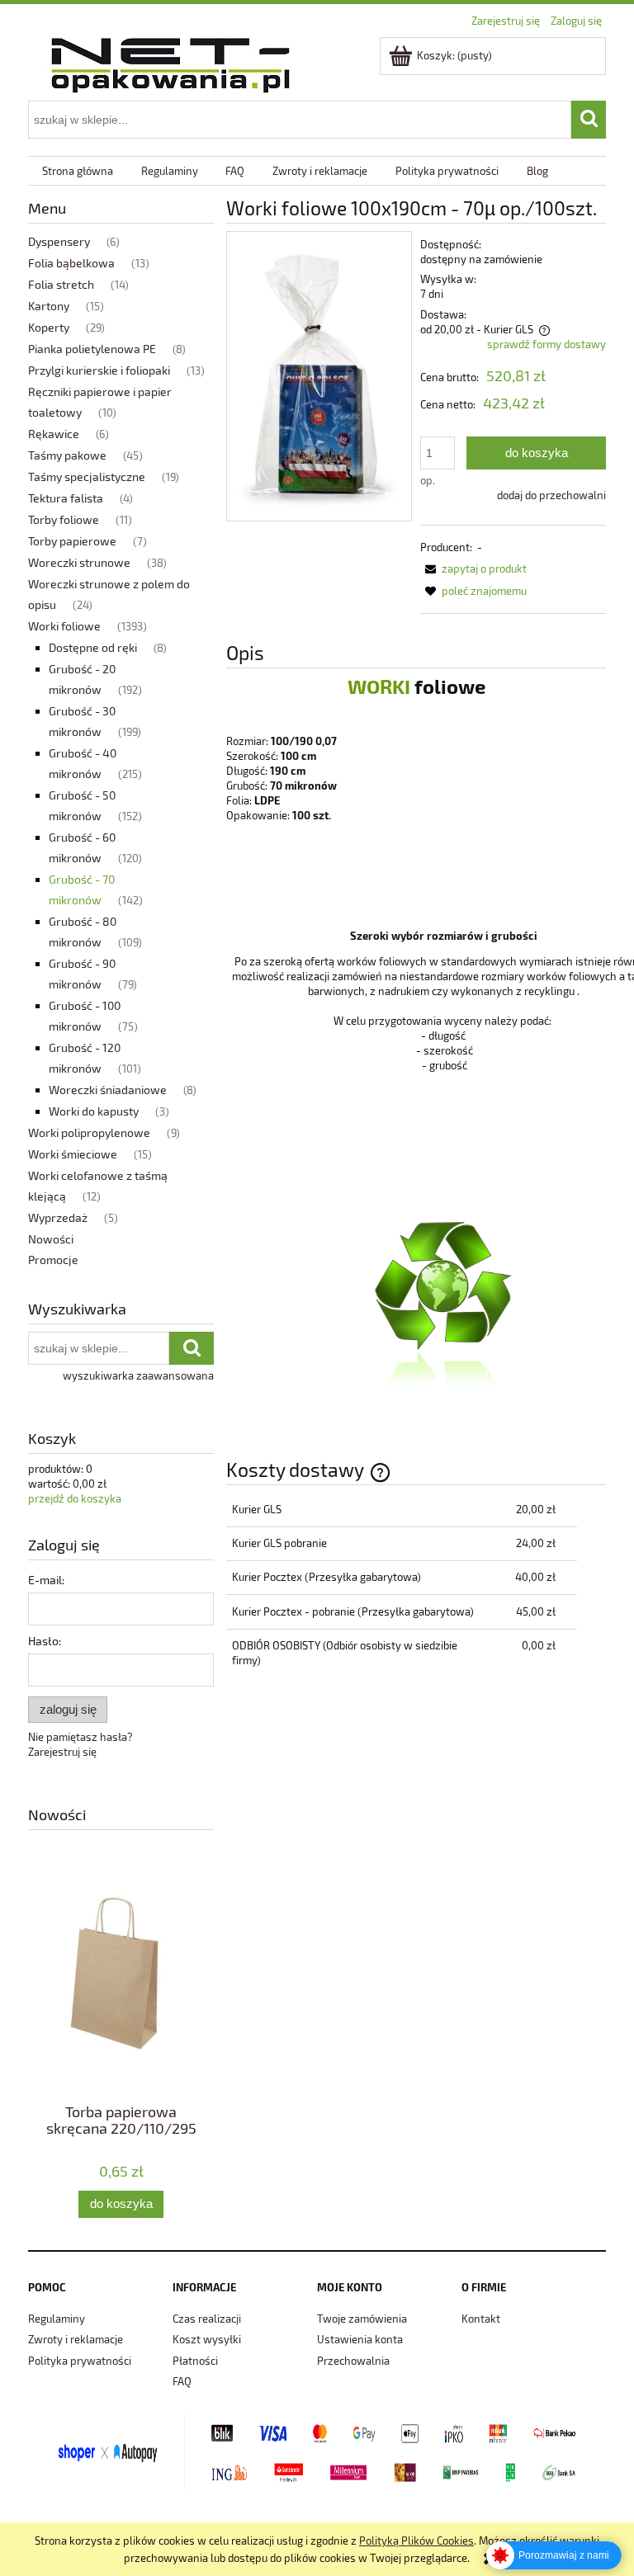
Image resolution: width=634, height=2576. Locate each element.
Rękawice (54, 434)
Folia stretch (61, 284)
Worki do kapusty (94, 1111)
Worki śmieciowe (73, 1154)
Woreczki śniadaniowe (108, 1090)
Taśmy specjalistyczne (87, 477)
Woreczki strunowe (79, 562)
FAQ (182, 2381)
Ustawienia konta (360, 2339)
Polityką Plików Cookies (416, 2541)
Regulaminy (57, 2319)
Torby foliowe (64, 519)
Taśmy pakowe (67, 455)
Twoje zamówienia (362, 2319)
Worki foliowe (64, 626)
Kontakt (481, 2319)
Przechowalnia (353, 2361)
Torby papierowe (72, 541)
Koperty (49, 327)
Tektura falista (66, 498)
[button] (473, 569)
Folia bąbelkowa (71, 263)
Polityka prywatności (80, 2361)
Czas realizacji (207, 2319)
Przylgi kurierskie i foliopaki (99, 370)
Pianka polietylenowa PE (92, 349)
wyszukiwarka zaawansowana (138, 1375)
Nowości (51, 1239)
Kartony (49, 306)
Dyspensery (59, 241)
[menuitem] (78, 171)
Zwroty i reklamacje (76, 2339)
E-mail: (46, 1580)
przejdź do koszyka (75, 1498)
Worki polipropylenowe (89, 1132)
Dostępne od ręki (93, 647)
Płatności (195, 2361)
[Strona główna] (170, 62)
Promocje (53, 1260)
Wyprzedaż (58, 1217)
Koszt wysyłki (207, 2339)
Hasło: (45, 1641)
